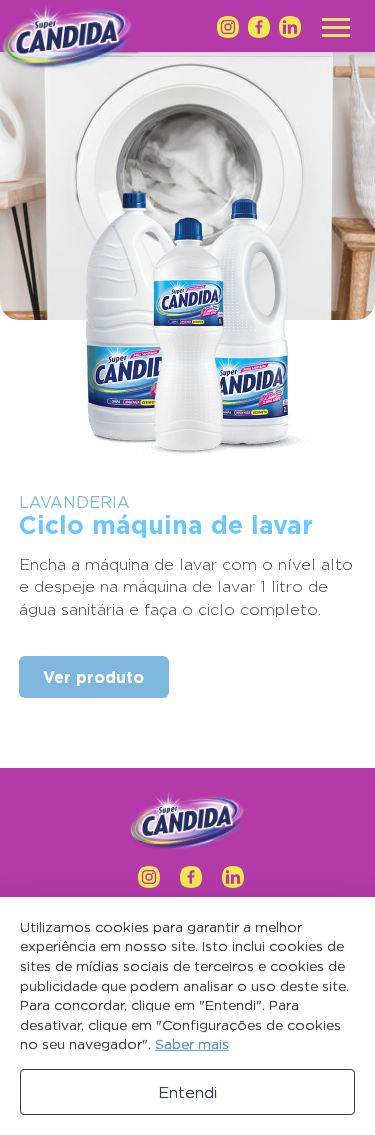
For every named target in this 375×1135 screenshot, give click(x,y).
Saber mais (192, 1043)
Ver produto (93, 677)
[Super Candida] (188, 822)
